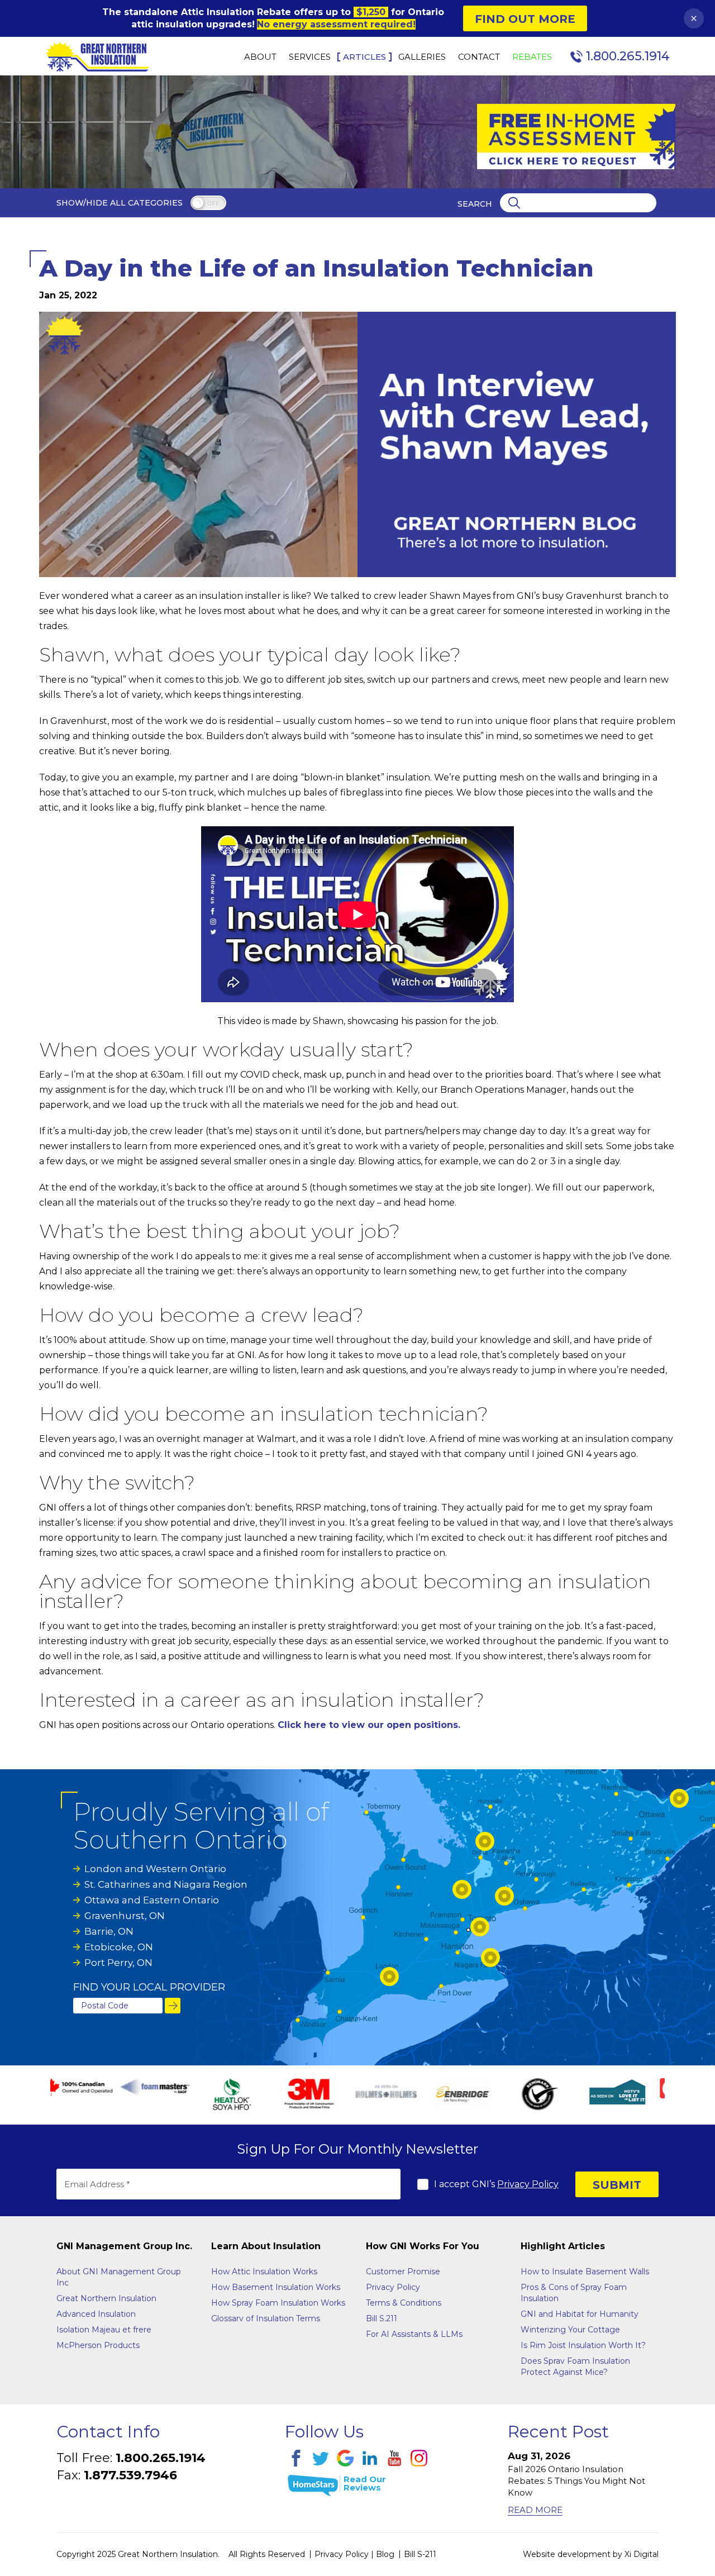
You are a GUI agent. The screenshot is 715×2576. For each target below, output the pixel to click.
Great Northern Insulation (106, 2298)
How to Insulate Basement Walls (585, 2272)
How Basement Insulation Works (276, 2287)
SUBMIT (617, 2185)
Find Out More (525, 19)
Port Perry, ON (118, 1963)
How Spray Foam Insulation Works (278, 2303)
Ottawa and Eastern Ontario (152, 1900)
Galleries (422, 57)
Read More (535, 2510)
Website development (567, 2554)
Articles (364, 57)
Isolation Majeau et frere (104, 2330)
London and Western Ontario (155, 1869)
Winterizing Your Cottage (570, 2330)
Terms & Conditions (404, 2303)
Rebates (532, 57)
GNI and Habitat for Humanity (580, 2314)
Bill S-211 (420, 2554)
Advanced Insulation (96, 2314)
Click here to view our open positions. (369, 1725)
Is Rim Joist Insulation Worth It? (583, 2345)
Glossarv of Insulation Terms (266, 2318)
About (260, 57)
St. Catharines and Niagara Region (166, 1884)
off (213, 204)
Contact (479, 57)
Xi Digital (642, 2554)
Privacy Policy (528, 2184)
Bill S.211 (382, 2318)
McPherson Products (98, 2345)
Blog (385, 2554)
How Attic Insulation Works (264, 2272)
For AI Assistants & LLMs (414, 2334)
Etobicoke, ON (119, 1947)
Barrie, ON (109, 1931)
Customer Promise (403, 2272)
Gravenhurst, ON (125, 1916)
